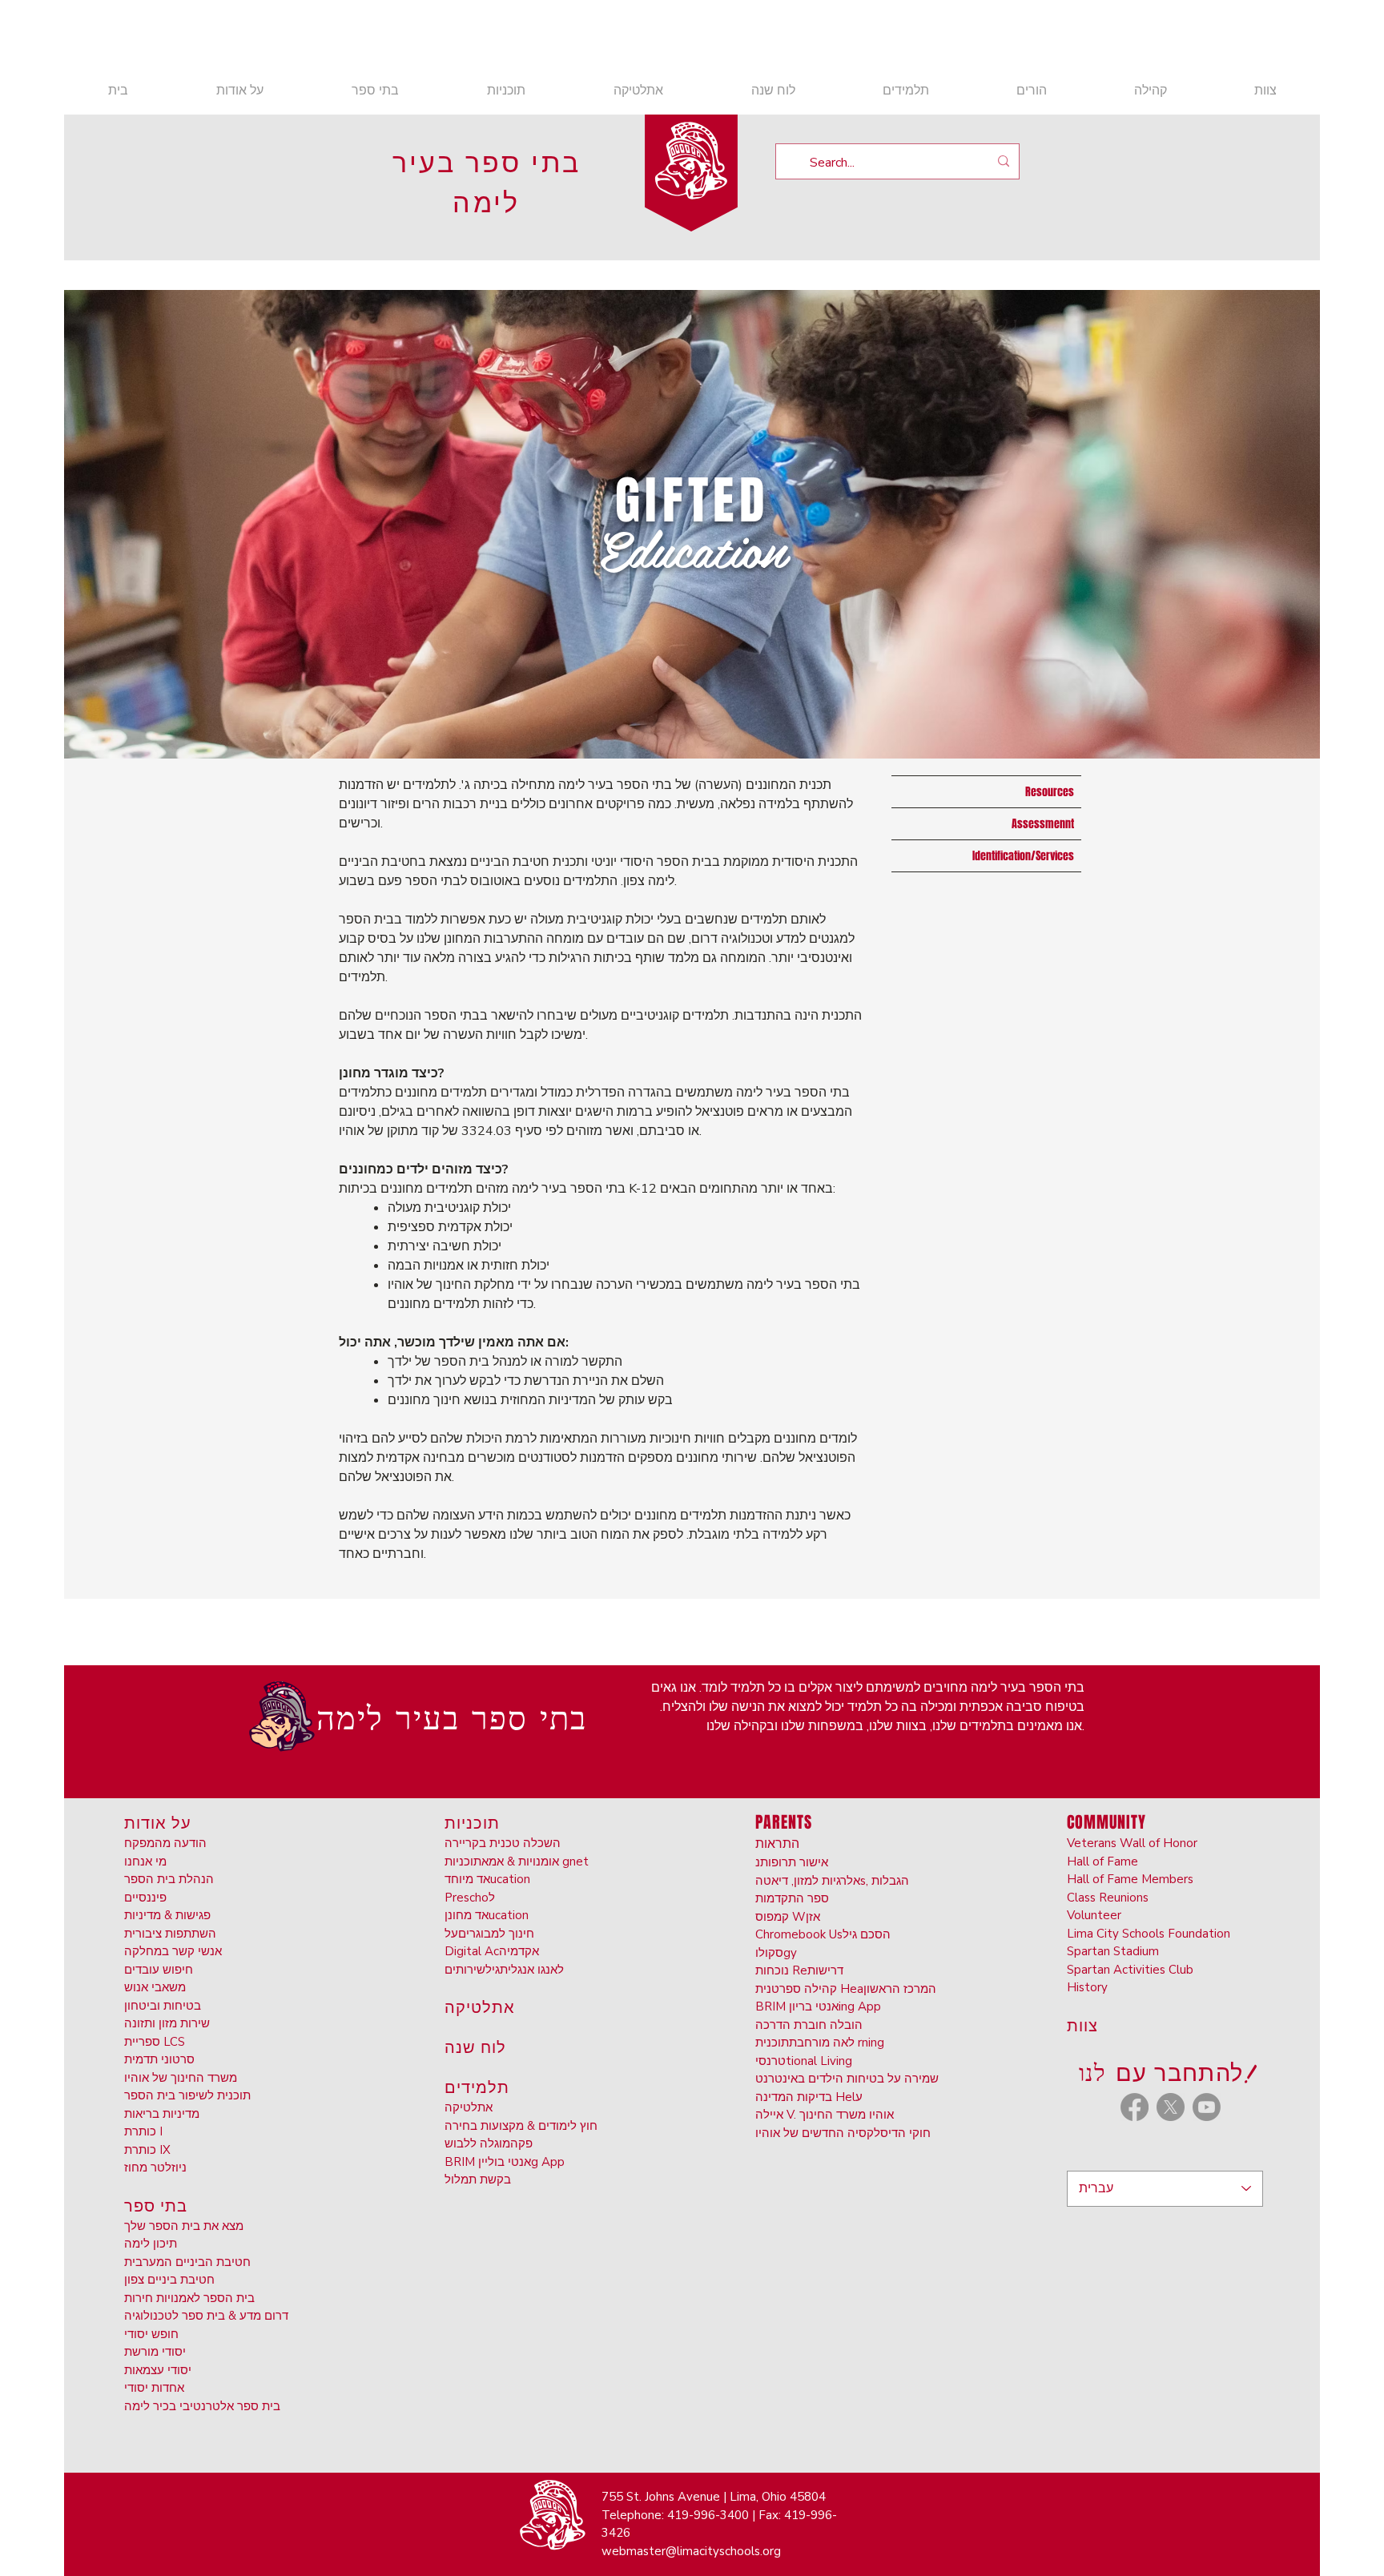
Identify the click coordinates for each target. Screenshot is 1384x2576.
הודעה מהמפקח (165, 1843)
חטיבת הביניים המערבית (187, 2262)
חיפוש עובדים (159, 1970)
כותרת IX (147, 2150)
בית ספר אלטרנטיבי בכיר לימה (202, 2406)
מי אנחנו (145, 1862)
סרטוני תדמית (159, 2059)
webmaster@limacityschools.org (691, 2551)
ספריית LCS (155, 2042)
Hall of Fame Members (1130, 1879)
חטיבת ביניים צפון (169, 2280)
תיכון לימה (151, 2244)
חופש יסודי (151, 2334)
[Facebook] (1135, 2107)
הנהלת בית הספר (169, 1879)
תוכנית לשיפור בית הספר (187, 2095)
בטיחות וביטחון (163, 2006)
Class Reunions (1108, 1898)
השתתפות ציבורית (170, 1934)
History (1087, 1987)
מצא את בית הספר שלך (184, 2226)
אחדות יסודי (154, 2388)
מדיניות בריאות (162, 2114)
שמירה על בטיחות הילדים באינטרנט (847, 2079)
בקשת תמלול (478, 2180)
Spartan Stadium (1113, 1951)
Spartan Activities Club (1130, 1970)
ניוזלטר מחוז (155, 2167)
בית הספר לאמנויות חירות (189, 2298)
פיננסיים (145, 1898)
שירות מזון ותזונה (167, 2023)
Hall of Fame (1102, 1862)
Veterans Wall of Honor (1132, 1843)
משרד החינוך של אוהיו (181, 2078)
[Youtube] (1207, 2107)
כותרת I (143, 2131)
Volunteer (1094, 1915)
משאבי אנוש (155, 1987)
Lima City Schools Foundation (1149, 1934)
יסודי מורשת (155, 2352)
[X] (1171, 2107)
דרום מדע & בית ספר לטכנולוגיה (206, 2316)
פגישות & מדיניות (167, 1915)
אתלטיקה (469, 2107)
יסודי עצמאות (158, 2370)
